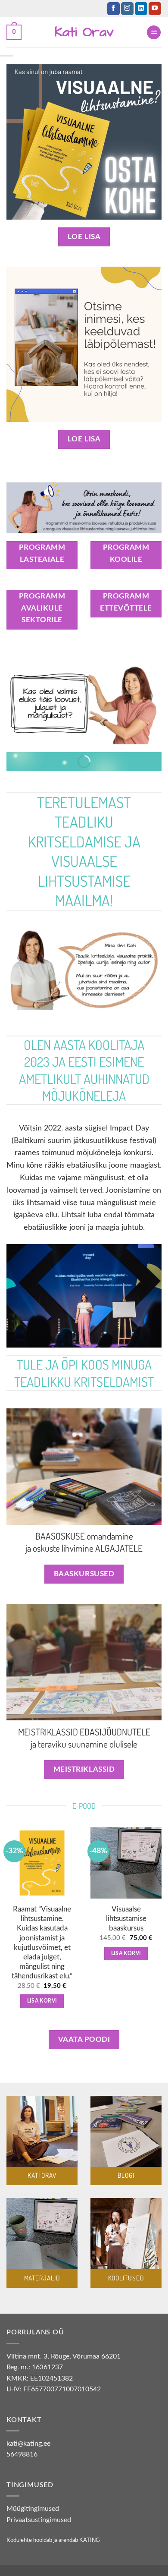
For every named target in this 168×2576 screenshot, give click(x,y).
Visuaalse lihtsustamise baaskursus (126, 1919)
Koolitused (126, 2278)
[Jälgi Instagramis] (127, 9)
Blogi (126, 2175)
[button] (14, 33)
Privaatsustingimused (39, 2520)
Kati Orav (84, 32)
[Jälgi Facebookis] (114, 9)
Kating (90, 2540)
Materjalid (42, 2278)
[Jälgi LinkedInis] (141, 9)
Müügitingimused (33, 2509)
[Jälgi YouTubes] (155, 9)
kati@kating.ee (28, 2444)
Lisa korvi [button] (42, 2001)
